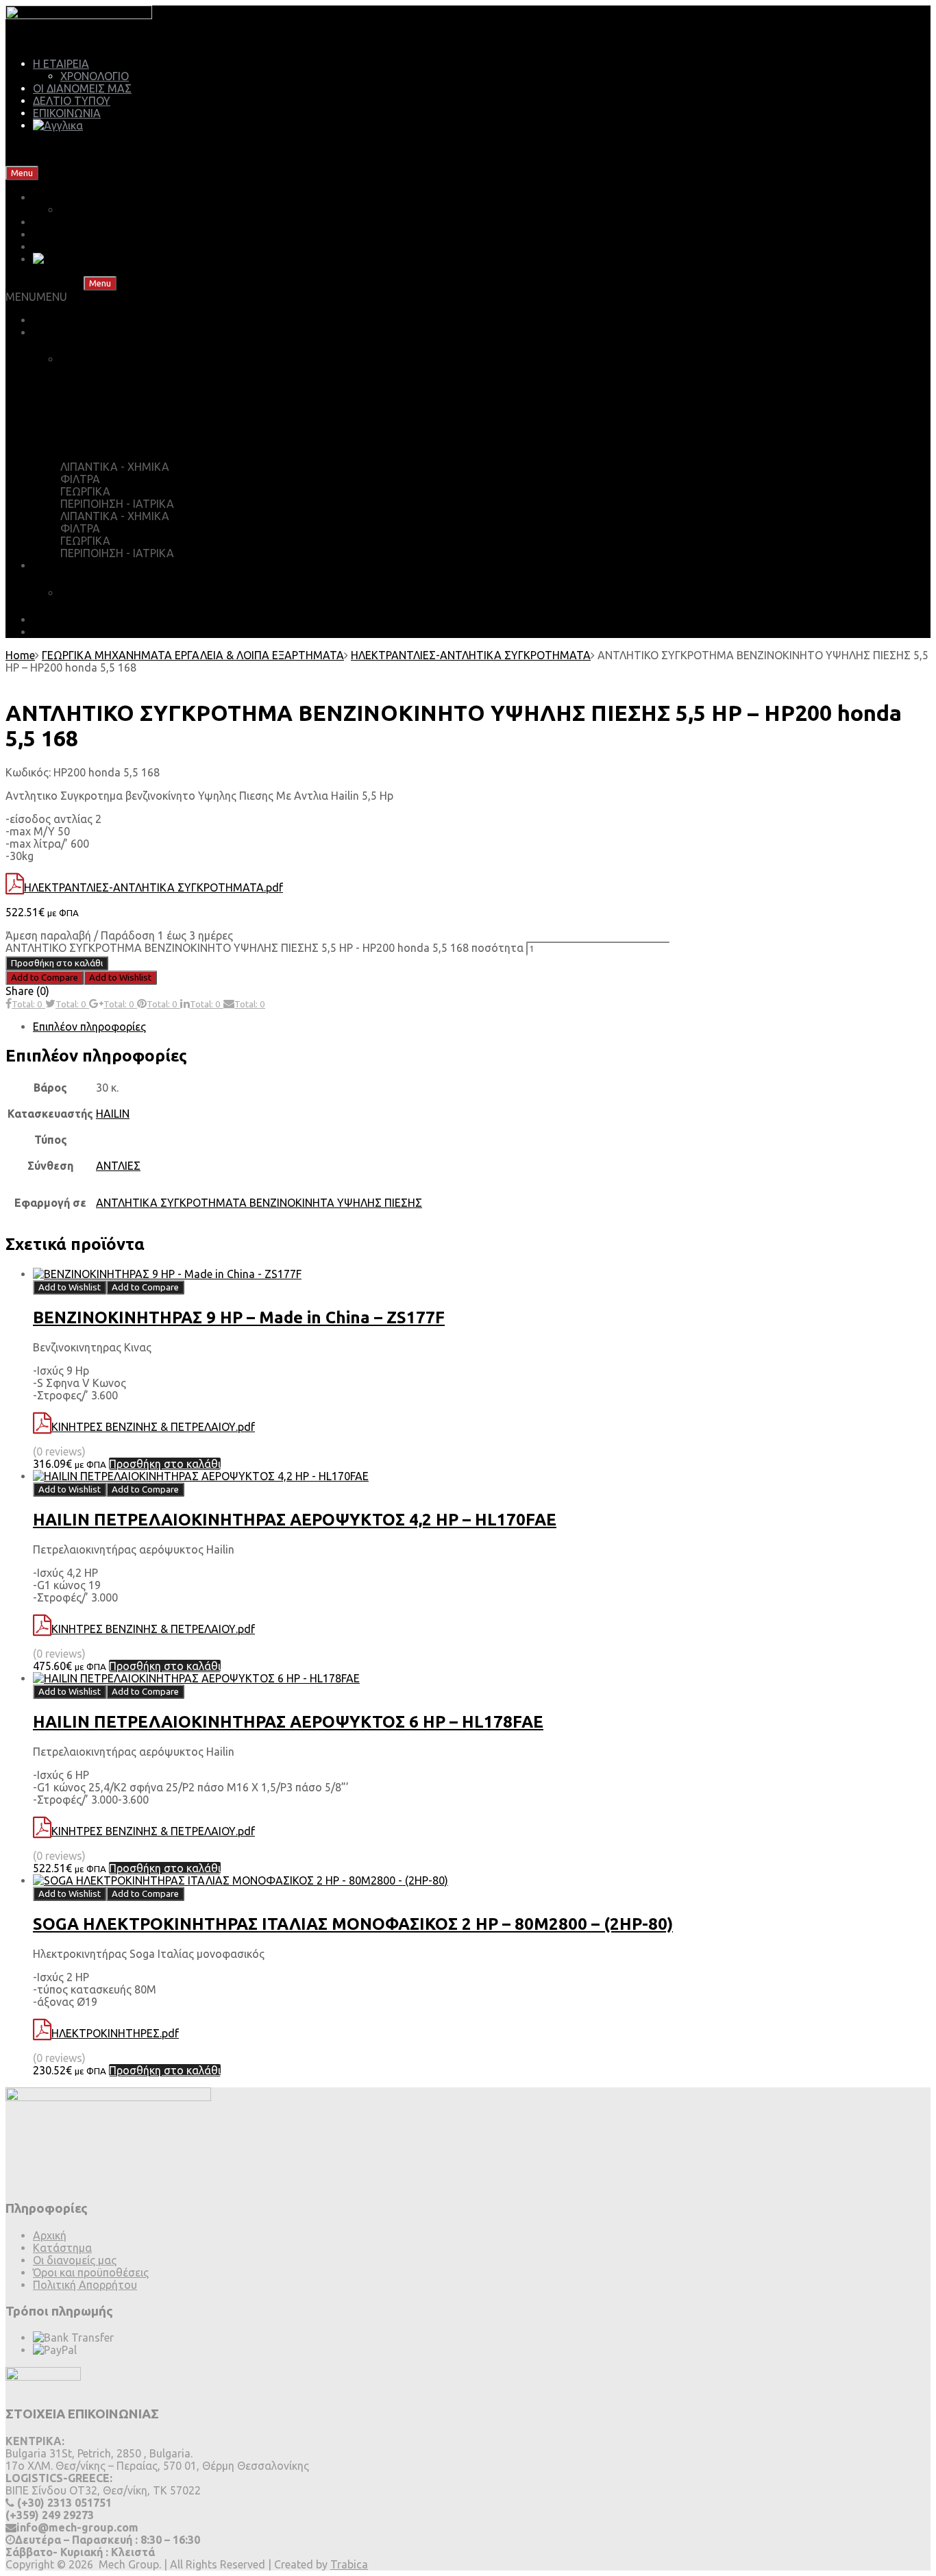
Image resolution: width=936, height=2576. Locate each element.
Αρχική (50, 2235)
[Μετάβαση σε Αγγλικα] (58, 125)
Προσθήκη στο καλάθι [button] (165, 1464)
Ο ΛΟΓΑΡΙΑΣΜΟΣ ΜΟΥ (133, 440)
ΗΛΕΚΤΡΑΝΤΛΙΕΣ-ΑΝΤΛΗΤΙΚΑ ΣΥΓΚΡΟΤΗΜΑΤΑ (471, 655)
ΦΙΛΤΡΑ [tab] (80, 479)
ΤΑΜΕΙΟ (95, 387)
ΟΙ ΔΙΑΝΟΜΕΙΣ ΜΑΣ (82, 88)
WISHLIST (99, 413)
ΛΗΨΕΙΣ (52, 620)
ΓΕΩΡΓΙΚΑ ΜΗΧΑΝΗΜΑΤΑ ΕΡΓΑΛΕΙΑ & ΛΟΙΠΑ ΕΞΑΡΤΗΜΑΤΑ (193, 655)
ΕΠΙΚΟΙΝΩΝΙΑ (67, 113)
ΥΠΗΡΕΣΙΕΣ (61, 565)
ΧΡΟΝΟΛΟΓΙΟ (95, 76)
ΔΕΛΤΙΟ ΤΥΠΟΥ (72, 101)
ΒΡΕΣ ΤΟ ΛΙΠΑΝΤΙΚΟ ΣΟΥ (97, 320)
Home (20, 655)
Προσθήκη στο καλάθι (57, 963)
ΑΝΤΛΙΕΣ (118, 1166)
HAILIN (113, 1114)
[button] (36, 297)
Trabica (349, 2564)
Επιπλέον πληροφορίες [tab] (89, 1027)
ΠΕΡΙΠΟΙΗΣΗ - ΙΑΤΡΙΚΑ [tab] (117, 504)
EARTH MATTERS (77, 632)
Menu (22, 173)
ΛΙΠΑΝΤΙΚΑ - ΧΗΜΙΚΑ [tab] (115, 467)
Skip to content (79, 172)
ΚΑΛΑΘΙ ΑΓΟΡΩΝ (120, 359)
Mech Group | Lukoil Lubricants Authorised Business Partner (154, 149)
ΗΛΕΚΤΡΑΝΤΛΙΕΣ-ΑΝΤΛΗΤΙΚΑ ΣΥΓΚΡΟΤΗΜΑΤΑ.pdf (153, 887)
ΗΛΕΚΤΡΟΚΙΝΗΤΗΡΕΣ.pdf (115, 2033)
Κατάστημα (62, 2248)
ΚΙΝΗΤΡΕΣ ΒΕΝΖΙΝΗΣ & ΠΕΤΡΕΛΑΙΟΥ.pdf (153, 1427)
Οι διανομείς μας (75, 2260)
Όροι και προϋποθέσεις (91, 2272)
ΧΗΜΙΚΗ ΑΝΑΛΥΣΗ (110, 593)
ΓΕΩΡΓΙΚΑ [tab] (85, 491)
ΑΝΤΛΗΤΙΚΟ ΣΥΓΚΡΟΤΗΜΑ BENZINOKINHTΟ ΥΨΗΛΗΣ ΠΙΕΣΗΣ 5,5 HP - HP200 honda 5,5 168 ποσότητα (264, 948)
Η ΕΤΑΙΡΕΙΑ (61, 64)
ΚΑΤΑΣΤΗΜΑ (67, 332)
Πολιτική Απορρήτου (85, 2285)
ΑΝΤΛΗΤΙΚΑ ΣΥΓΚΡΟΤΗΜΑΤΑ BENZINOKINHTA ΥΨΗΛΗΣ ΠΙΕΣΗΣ (259, 1203)
